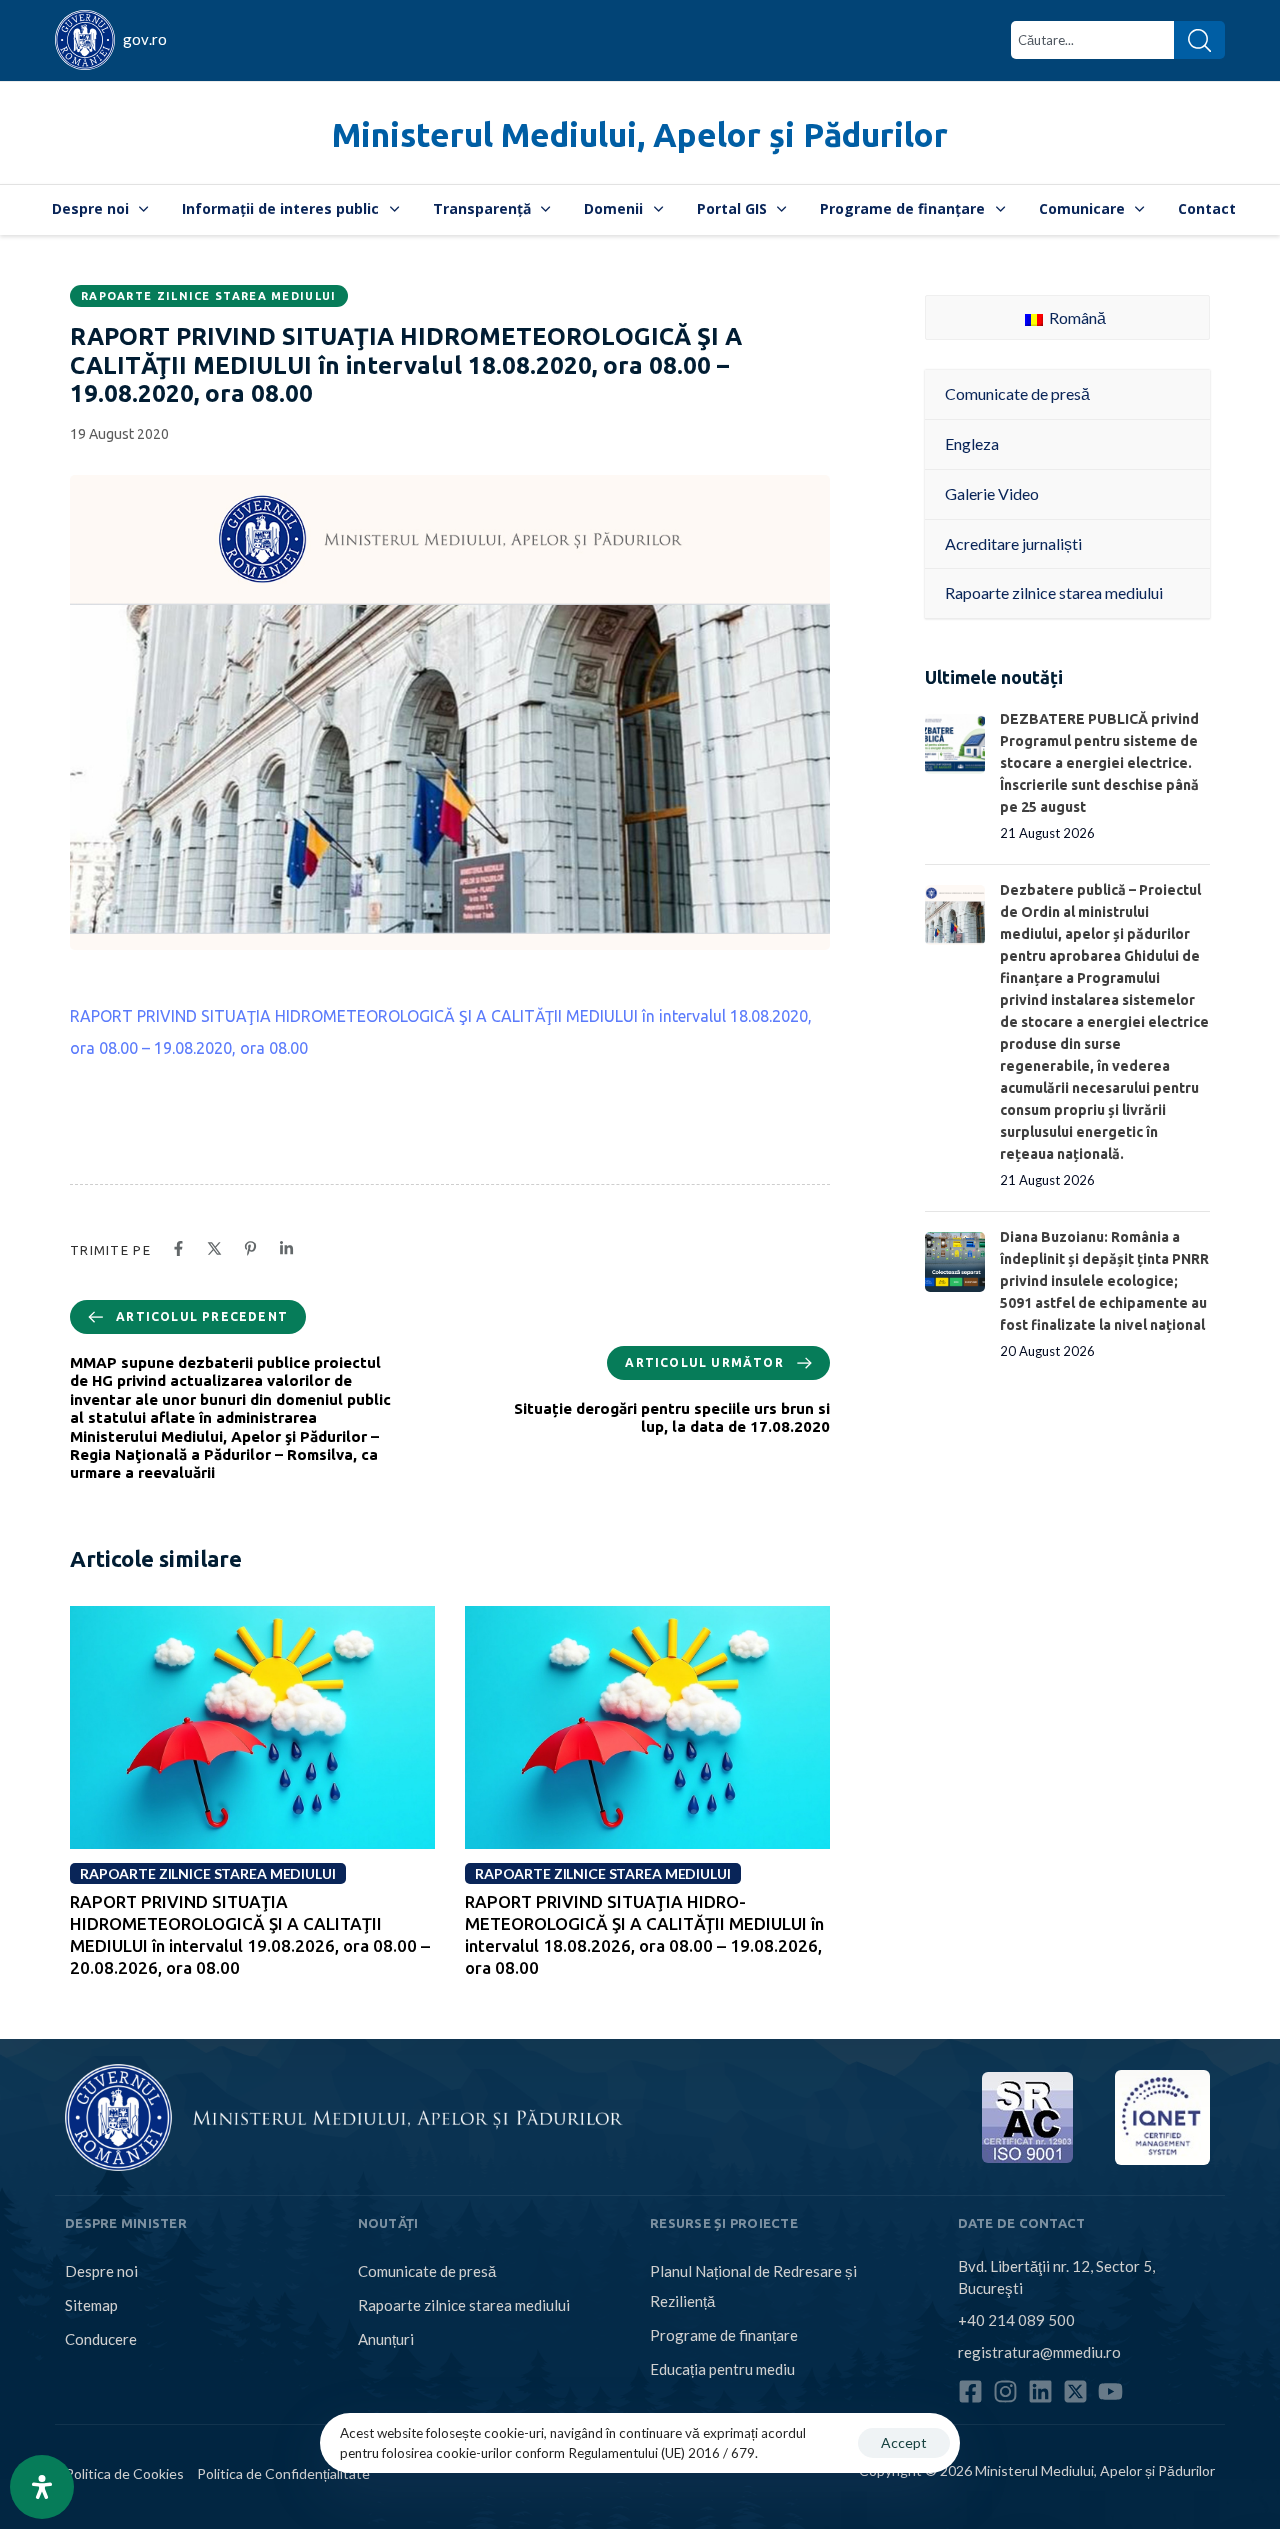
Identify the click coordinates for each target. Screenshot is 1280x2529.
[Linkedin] (1040, 2391)
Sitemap (91, 2305)
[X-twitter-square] (1075, 2391)
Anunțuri (386, 2339)
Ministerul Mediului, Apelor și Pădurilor (640, 134)
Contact (1207, 208)
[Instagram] (1005, 2391)
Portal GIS (732, 208)
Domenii (613, 208)
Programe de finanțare (902, 208)
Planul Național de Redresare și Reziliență (753, 2286)
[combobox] (1092, 40)
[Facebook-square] (970, 2391)
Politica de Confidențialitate (283, 2473)
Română (1076, 317)
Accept (904, 2442)
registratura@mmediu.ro (1039, 2352)
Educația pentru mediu (722, 2369)
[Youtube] (1110, 2391)
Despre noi (90, 208)
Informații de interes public (280, 208)
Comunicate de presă (427, 2271)
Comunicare (1082, 208)
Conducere (101, 2339)
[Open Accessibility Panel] (42, 2487)
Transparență (482, 208)
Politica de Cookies (124, 2473)
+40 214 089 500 (1016, 2320)
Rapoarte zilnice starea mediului (209, 296)
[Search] (1199, 40)
